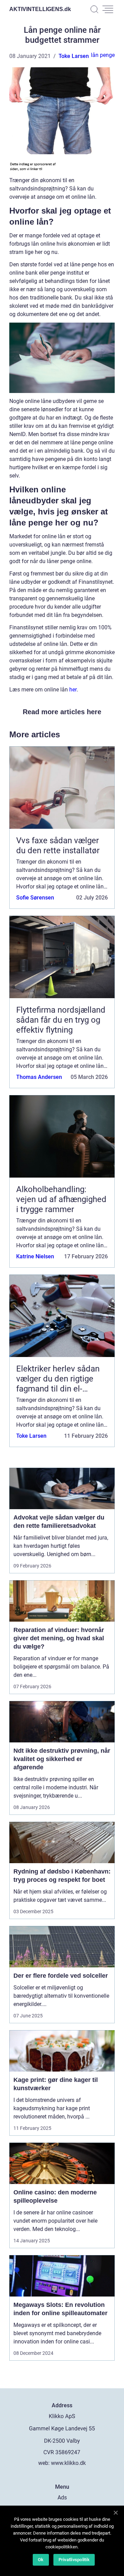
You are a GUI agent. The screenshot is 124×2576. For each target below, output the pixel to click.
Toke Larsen (74, 56)
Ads (62, 2498)
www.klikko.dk (68, 2463)
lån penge (103, 55)
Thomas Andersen (39, 1077)
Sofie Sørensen (35, 898)
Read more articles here (62, 712)
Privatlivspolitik (74, 2560)
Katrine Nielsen (35, 1256)
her (73, 690)
